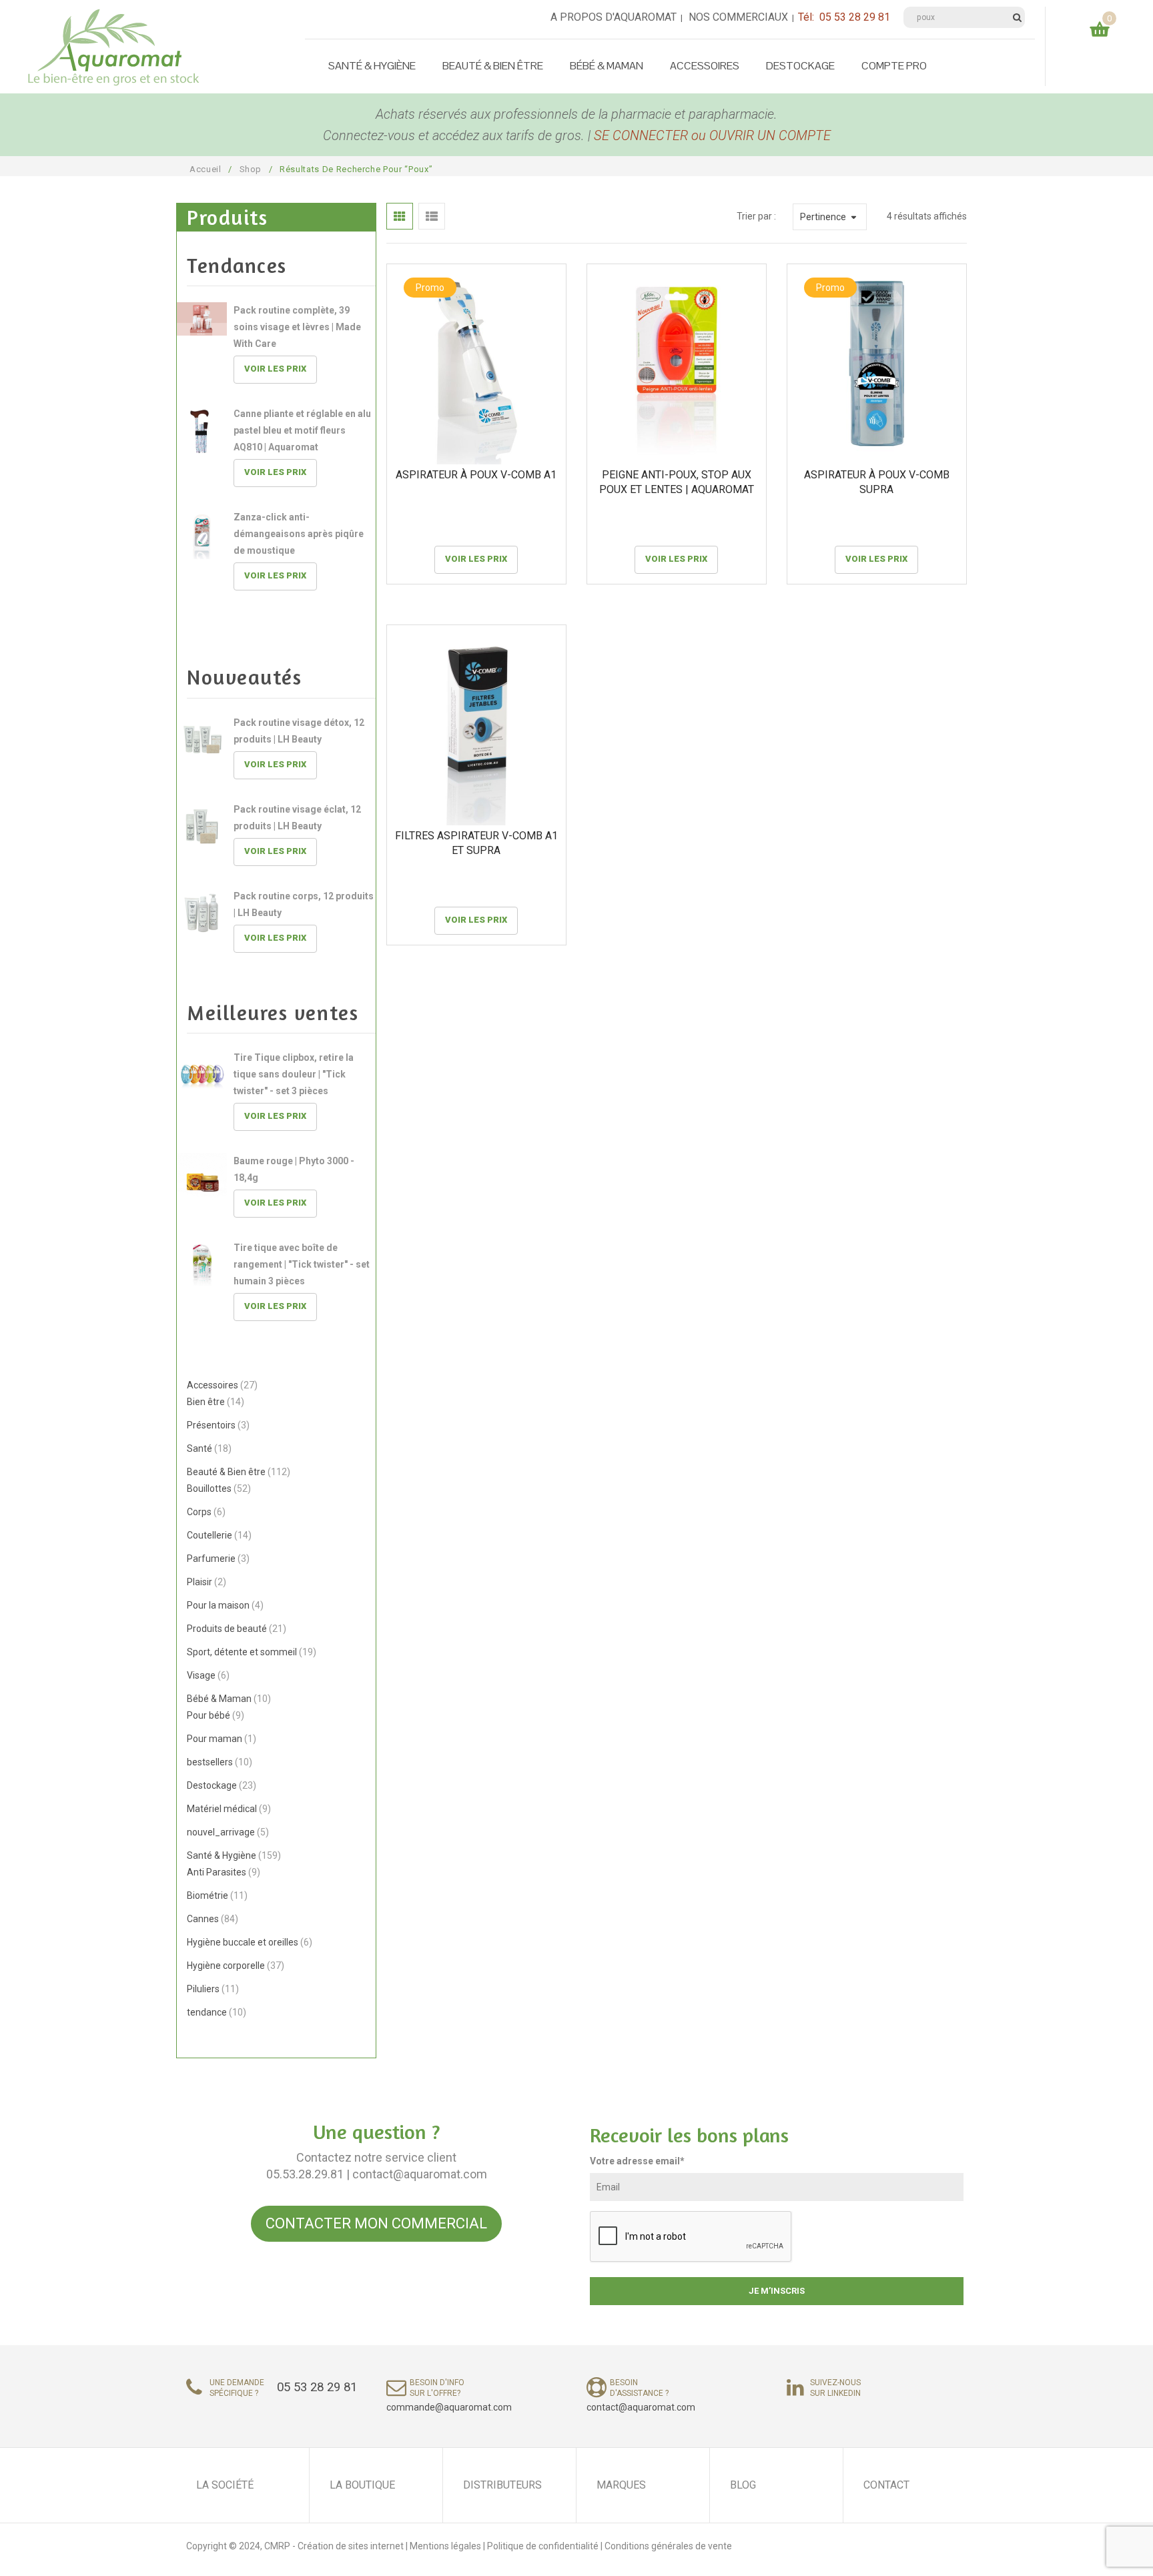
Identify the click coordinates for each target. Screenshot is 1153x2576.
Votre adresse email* (637, 2161)
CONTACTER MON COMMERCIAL (376, 2223)
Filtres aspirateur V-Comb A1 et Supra (476, 843)
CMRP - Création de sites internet (334, 2546)
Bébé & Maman (607, 66)
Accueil (206, 169)
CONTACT (886, 2485)
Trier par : (756, 216)
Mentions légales (446, 2546)
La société (225, 2485)
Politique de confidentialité (543, 2546)
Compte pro (894, 66)
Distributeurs (502, 2485)
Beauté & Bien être (493, 66)
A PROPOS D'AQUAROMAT (614, 17)
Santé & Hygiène (372, 66)
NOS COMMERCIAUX (738, 17)
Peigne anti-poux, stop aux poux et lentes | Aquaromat (677, 482)
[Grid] (400, 216)
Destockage (800, 66)
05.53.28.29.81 (305, 2174)
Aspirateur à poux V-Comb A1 (476, 475)
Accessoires (705, 66)
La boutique (362, 2485)
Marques (621, 2485)
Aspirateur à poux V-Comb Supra (877, 482)
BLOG (743, 2485)
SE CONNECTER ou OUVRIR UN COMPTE (712, 135)
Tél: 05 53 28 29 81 (844, 17)
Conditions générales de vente (668, 2546)
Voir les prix (275, 369)
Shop (251, 169)
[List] (432, 216)
